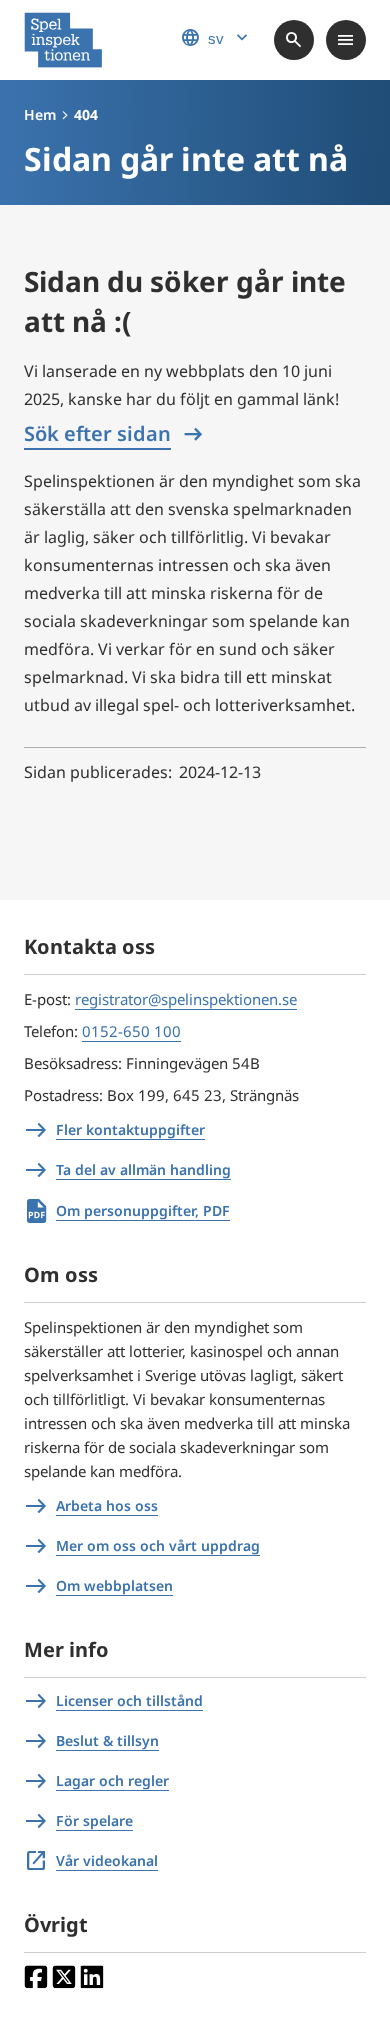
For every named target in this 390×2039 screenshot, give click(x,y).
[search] (294, 40)
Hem (40, 114)
